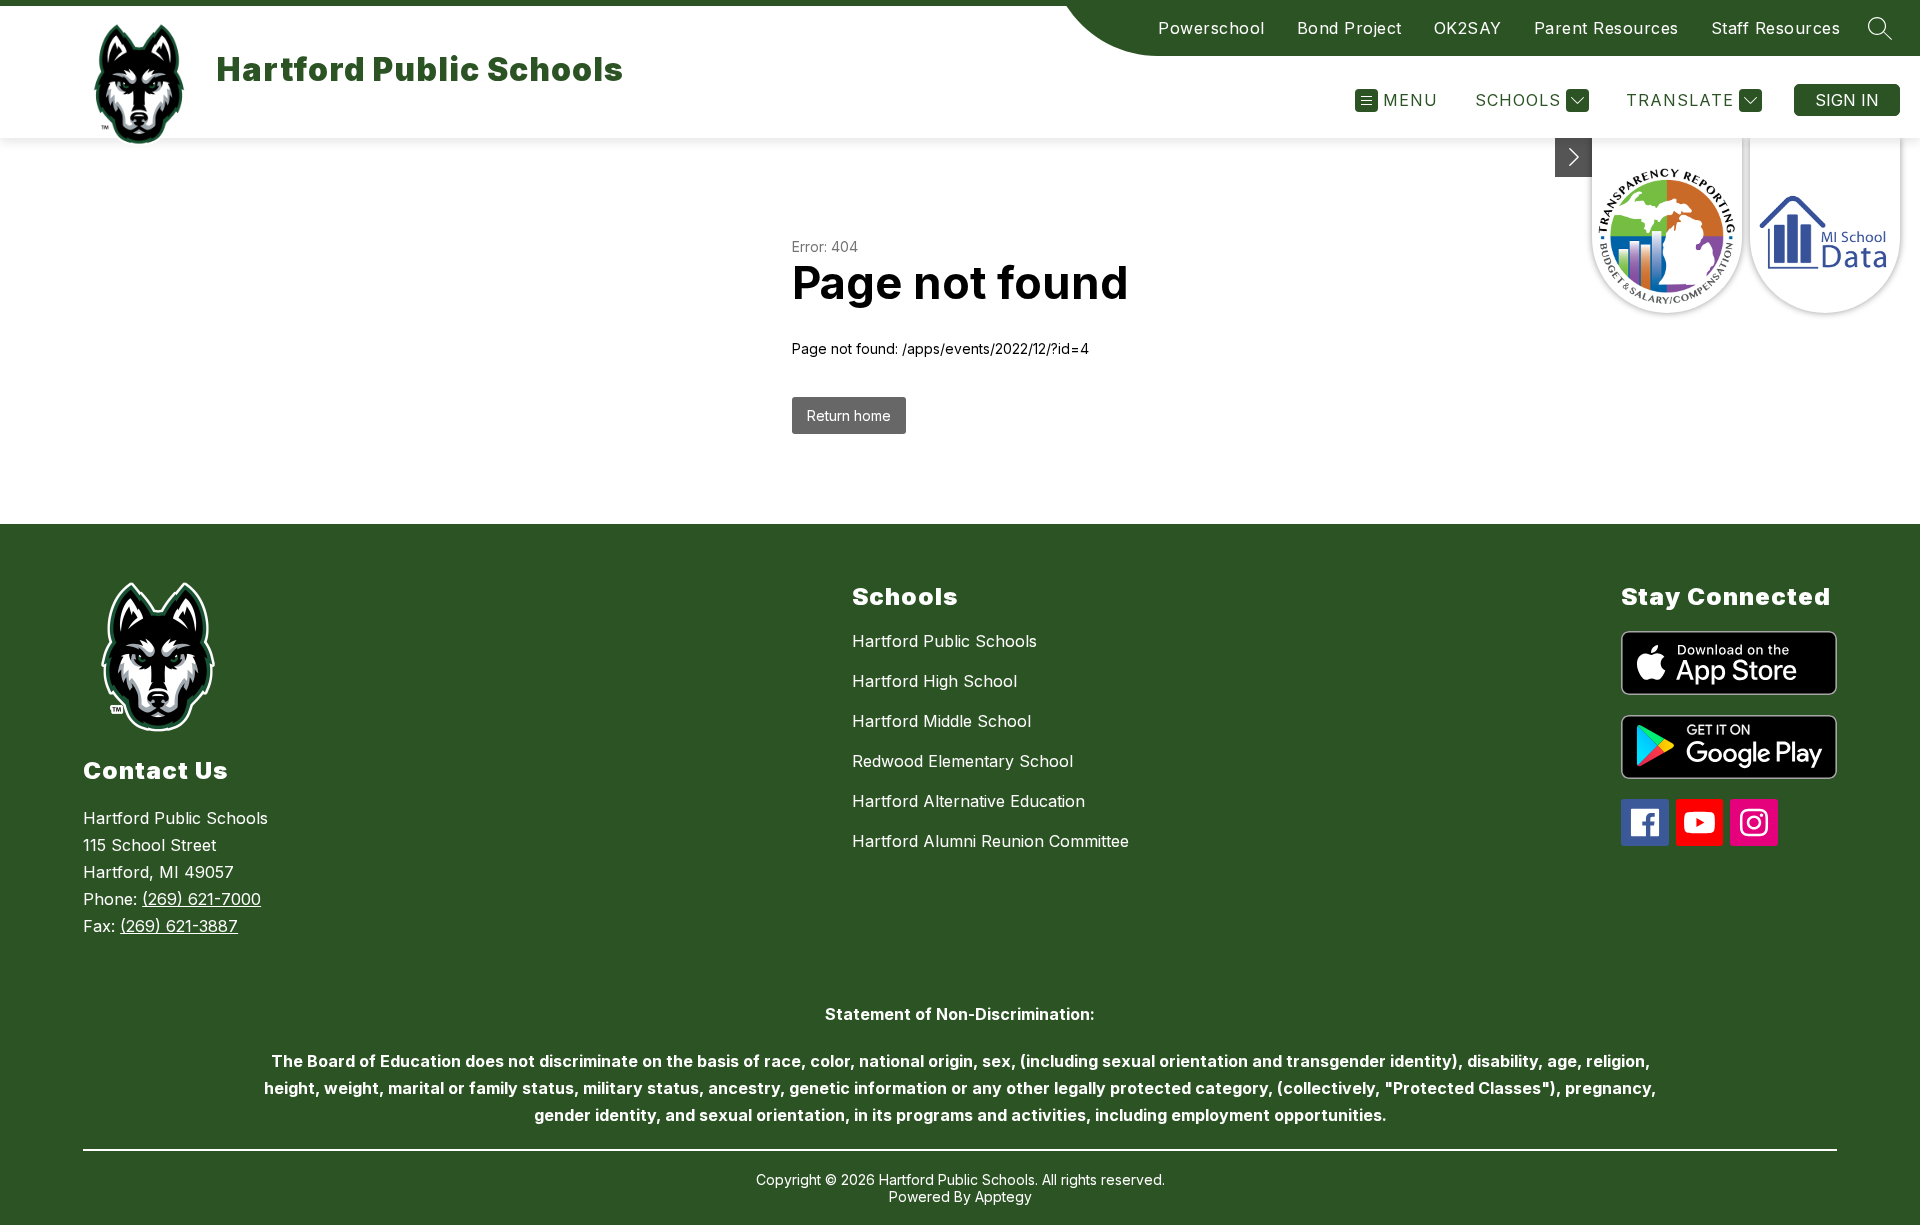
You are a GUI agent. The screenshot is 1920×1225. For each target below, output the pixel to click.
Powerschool (1211, 28)
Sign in (1847, 100)
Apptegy (1003, 1196)
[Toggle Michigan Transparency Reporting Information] (1574, 157)
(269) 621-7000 (201, 899)
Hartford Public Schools (944, 641)
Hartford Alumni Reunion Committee (990, 841)
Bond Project (1349, 28)
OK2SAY (1468, 28)
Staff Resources (1776, 28)
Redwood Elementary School (962, 761)
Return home (849, 415)
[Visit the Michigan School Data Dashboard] (1825, 225)
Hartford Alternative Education (968, 801)
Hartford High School (934, 681)
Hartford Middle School (941, 721)
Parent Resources (1606, 28)
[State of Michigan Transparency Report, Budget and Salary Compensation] (1667, 225)
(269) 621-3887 (179, 926)
